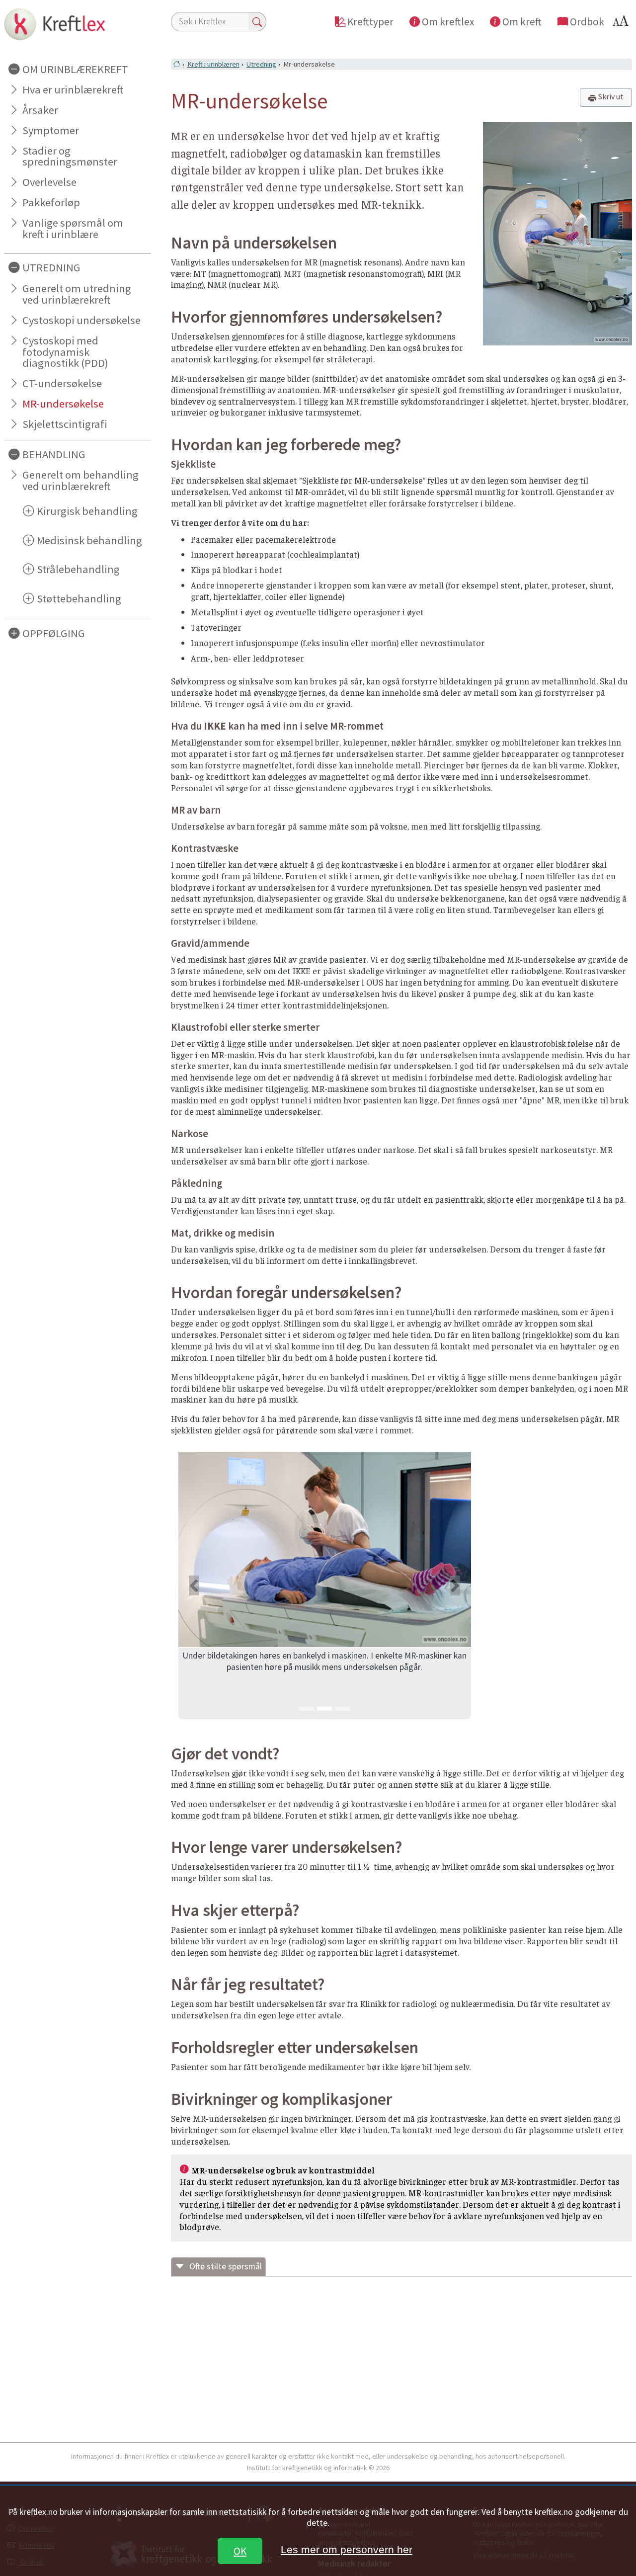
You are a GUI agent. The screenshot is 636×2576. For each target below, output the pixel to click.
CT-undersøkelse (62, 383)
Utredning (261, 64)
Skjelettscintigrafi (65, 424)
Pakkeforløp (51, 202)
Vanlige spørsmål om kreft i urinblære (73, 228)
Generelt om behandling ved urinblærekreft (80, 480)
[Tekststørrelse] (622, 24)
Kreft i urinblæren (213, 64)
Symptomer (51, 130)
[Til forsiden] (78, 24)
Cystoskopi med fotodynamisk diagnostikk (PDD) (65, 352)
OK (240, 2551)
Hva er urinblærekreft (73, 89)
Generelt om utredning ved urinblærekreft (77, 294)
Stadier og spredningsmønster (70, 156)
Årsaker (40, 110)
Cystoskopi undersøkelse (81, 320)
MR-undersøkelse (63, 404)
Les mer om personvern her (347, 2549)
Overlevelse (49, 182)
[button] (194, 1585)
